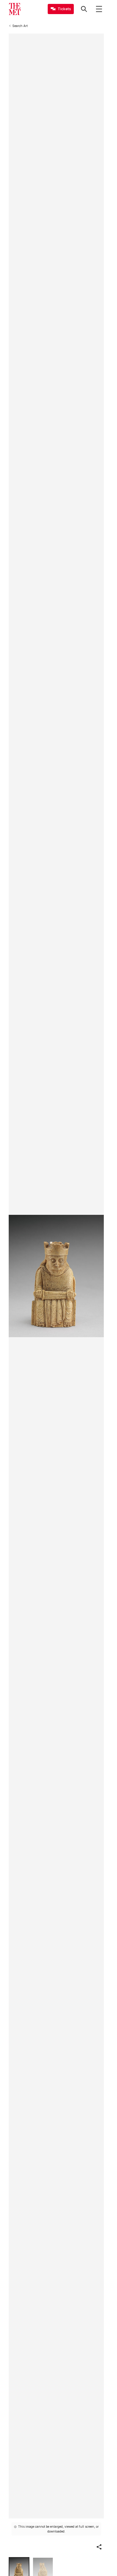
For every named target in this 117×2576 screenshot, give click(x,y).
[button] (99, 2547)
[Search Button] (84, 9)
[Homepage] (15, 9)
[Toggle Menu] (99, 9)
